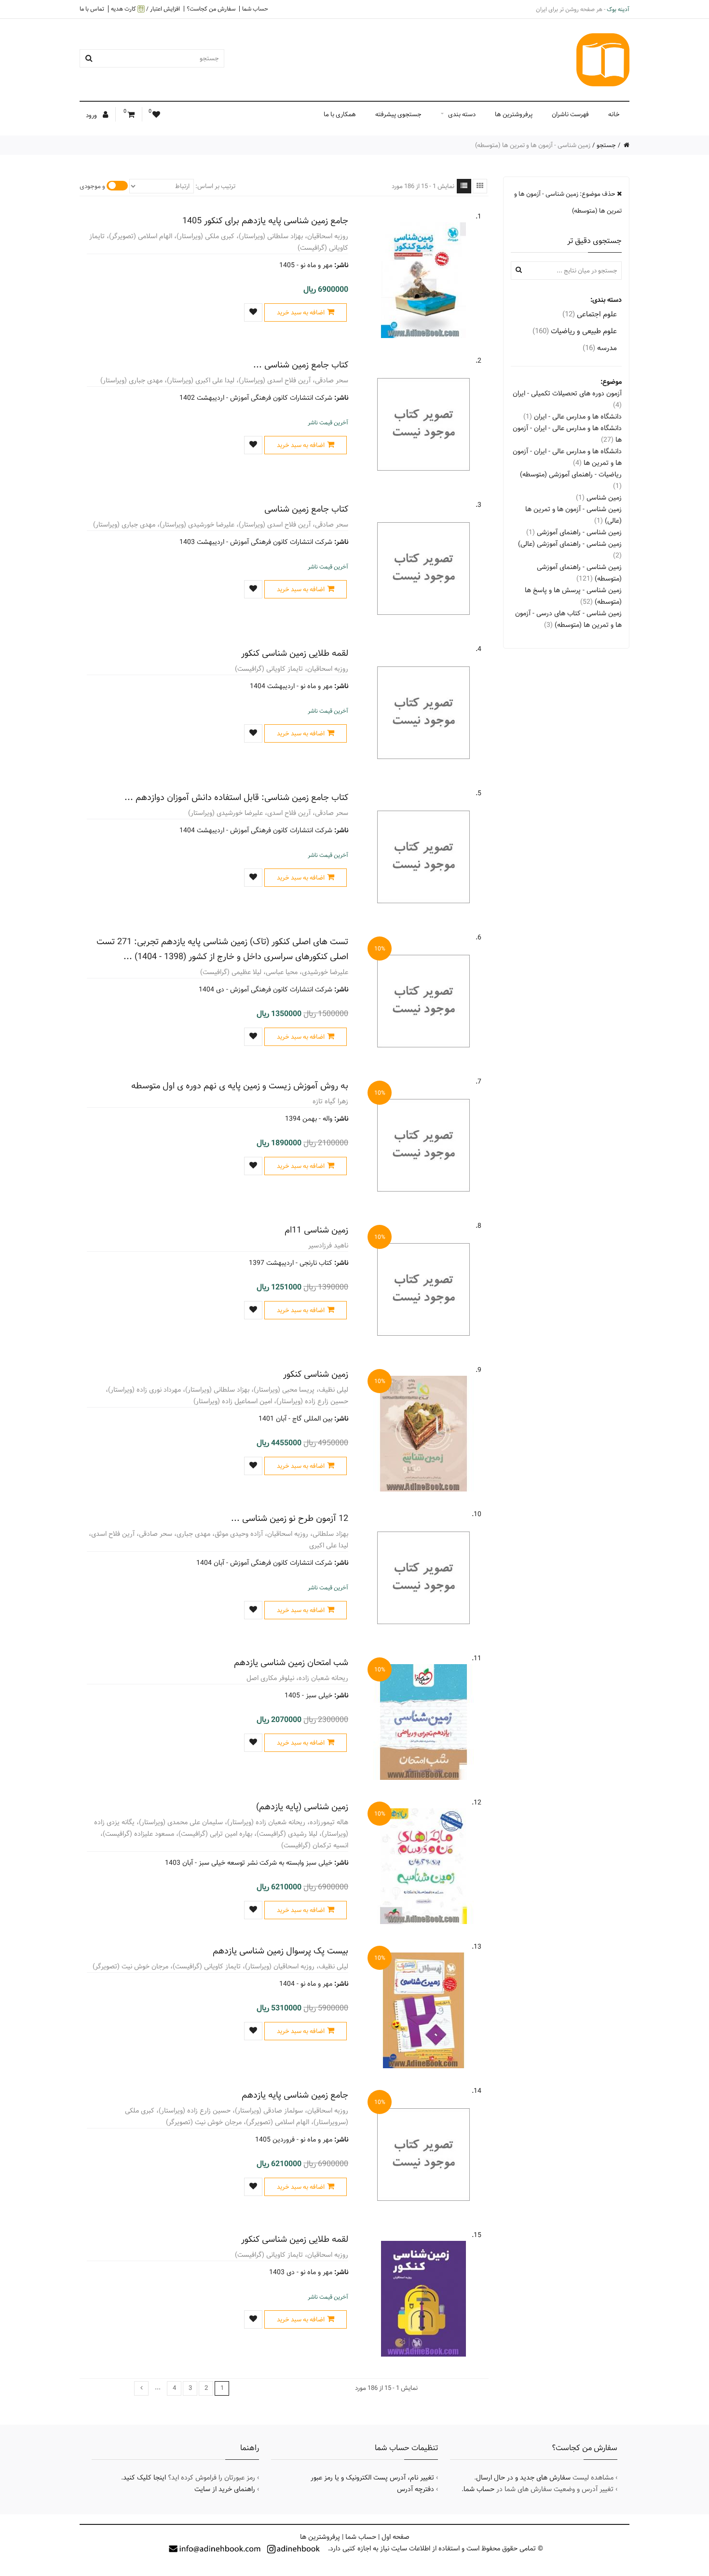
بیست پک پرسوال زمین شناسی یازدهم (280, 1951)
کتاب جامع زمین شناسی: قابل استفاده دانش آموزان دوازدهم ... (236, 797)
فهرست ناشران (570, 114)
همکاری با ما (340, 114)
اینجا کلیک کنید (144, 2478)
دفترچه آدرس (416, 2489)
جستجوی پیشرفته (398, 114)
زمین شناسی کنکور (316, 1374)
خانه (614, 114)
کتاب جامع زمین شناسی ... (301, 365)
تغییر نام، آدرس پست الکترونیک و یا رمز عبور (372, 2478)
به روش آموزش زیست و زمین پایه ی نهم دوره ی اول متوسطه (240, 1086)
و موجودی (92, 186)
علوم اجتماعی (590, 314)
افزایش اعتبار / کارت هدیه (145, 9)
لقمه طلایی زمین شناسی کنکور (295, 653)
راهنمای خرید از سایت (225, 2489)
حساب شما (255, 9)
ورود (92, 115)
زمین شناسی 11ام (316, 1230)
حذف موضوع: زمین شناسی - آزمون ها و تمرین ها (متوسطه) (568, 202)
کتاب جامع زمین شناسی (306, 509)
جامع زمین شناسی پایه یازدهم (295, 2095)
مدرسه (600, 348)
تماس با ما (92, 9)
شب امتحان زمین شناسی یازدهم (291, 1662)
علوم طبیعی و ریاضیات (575, 331)
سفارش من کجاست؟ (211, 9)
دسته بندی (462, 114)
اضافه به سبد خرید (301, 312)
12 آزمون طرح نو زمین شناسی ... (290, 1518)
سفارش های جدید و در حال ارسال (523, 2478)
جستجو (606, 145)
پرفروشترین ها (514, 114)
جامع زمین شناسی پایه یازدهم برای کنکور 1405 (265, 221)
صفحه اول (395, 2537)
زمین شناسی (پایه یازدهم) (302, 1807)
